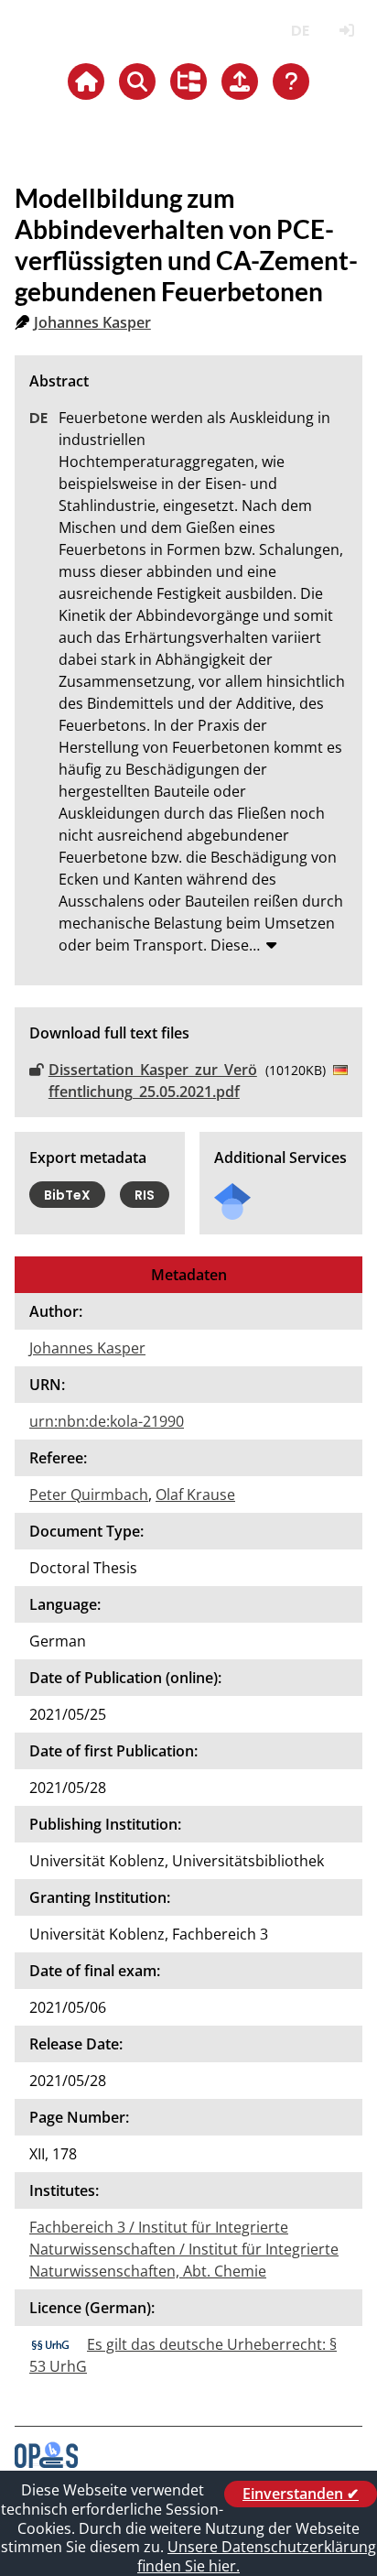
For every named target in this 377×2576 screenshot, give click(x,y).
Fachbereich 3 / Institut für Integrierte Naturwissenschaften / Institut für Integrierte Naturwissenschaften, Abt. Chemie (184, 2249)
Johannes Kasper (92, 322)
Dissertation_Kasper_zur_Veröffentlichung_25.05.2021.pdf (153, 1081)
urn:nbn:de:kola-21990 (107, 1421)
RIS (145, 1195)
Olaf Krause (195, 1495)
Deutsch (300, 31)
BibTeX (67, 1195)
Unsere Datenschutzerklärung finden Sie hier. (257, 2556)
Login (346, 31)
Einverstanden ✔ (301, 2494)
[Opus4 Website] (46, 2462)
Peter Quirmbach (89, 1495)
